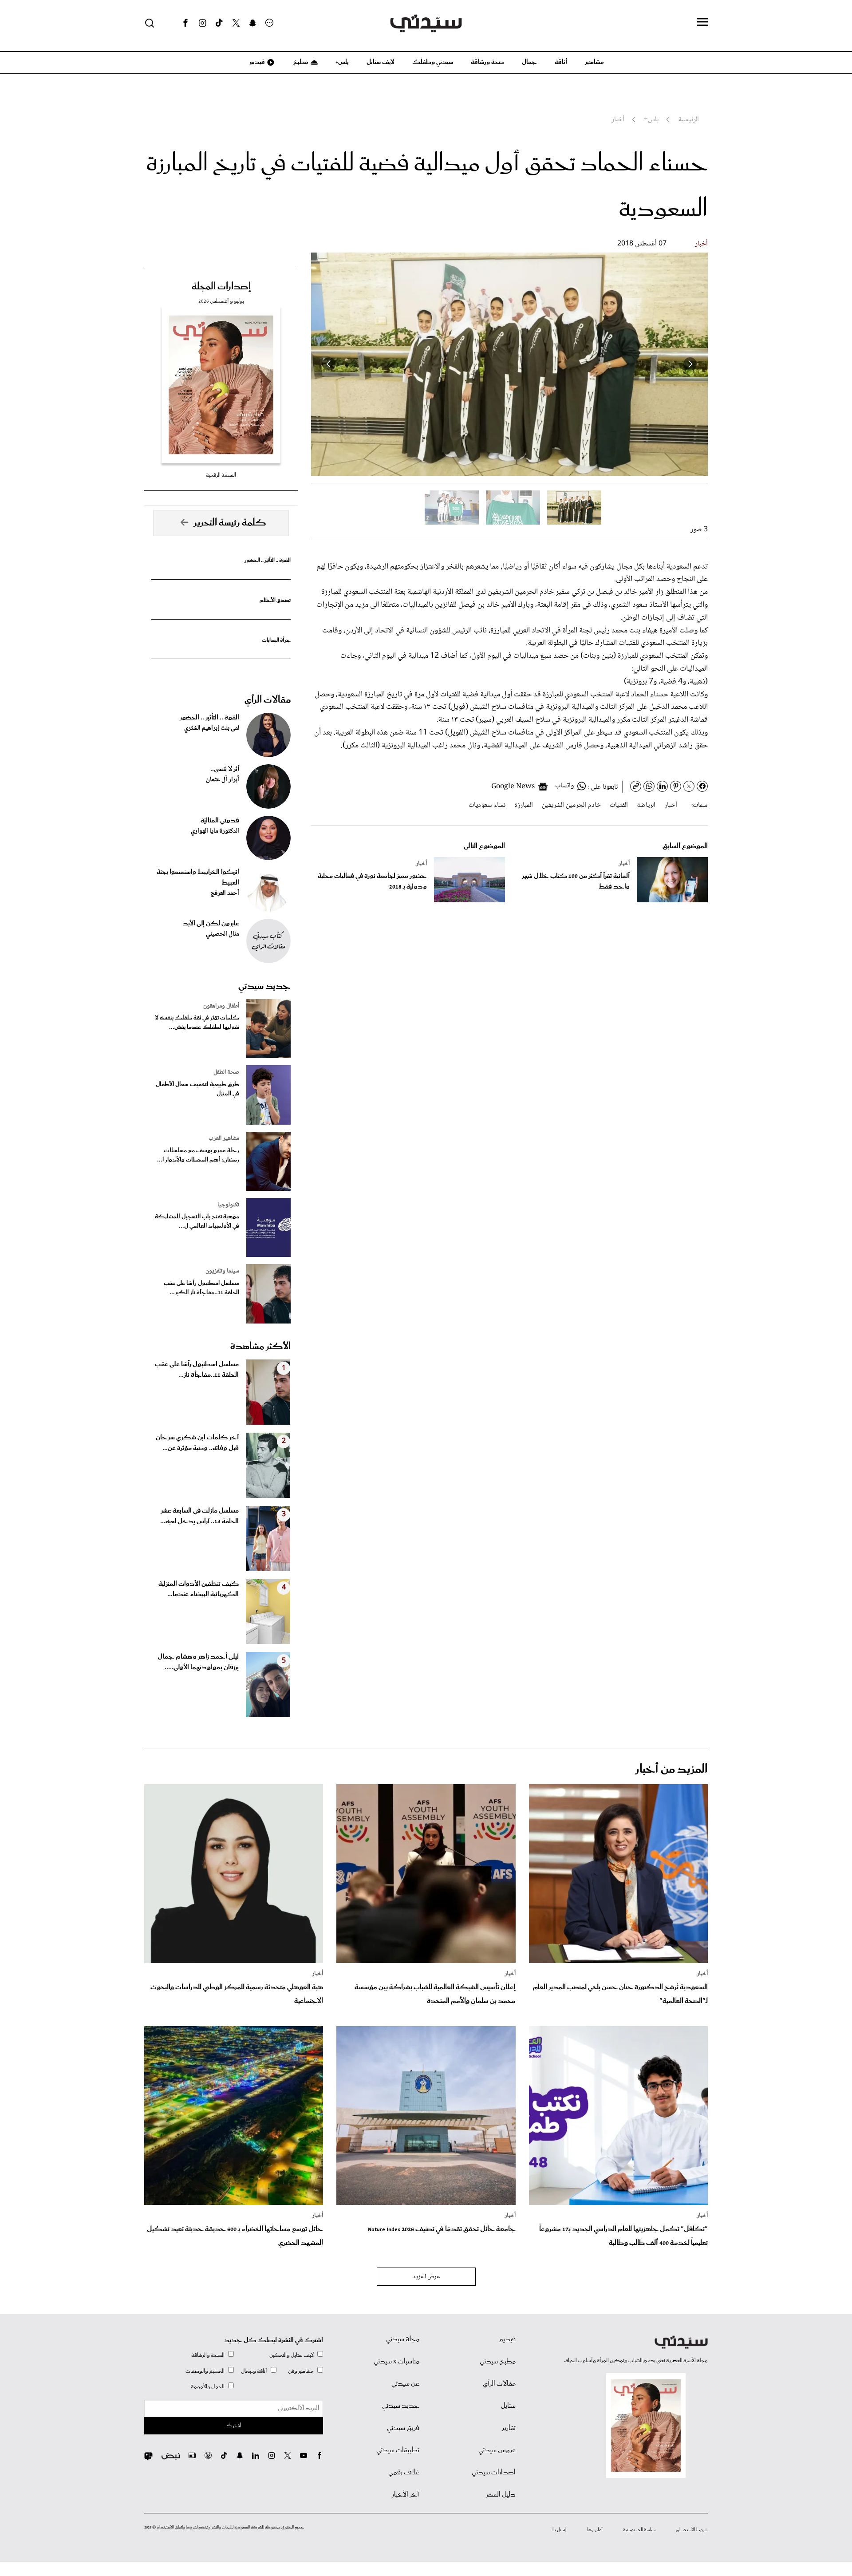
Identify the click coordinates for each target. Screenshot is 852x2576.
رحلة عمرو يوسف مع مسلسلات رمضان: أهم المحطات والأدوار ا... (198, 1155)
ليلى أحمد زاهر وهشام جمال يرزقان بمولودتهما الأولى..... (198, 1662)
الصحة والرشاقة (208, 2355)
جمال (529, 62)
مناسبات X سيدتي (396, 2362)
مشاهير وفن (301, 2371)
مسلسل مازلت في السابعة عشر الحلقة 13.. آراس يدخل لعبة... (199, 1516)
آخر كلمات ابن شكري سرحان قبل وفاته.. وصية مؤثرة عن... (197, 1443)
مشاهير (594, 62)
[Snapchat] (253, 23)
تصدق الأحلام (275, 600)
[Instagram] (202, 23)
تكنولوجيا (228, 1205)
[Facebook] (185, 23)
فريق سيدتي (403, 2428)
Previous (690, 364)
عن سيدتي (405, 2384)
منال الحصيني (223, 934)
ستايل (508, 2406)
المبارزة (524, 805)
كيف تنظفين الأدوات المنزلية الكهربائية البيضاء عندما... (199, 1589)
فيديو (256, 62)
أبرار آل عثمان (223, 780)
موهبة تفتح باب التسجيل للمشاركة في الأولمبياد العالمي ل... (197, 1221)
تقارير (509, 2428)
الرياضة (646, 805)
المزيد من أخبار (671, 1769)
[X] (236, 23)
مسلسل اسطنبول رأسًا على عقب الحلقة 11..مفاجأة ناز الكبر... (201, 1288)
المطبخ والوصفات (205, 2371)
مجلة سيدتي (403, 2339)
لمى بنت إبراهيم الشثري (212, 728)
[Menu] (702, 23)
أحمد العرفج (225, 893)
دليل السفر (501, 2495)
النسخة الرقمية (221, 475)
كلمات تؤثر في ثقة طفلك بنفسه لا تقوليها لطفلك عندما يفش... (197, 1023)
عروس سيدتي (497, 2450)
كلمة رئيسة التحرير (230, 523)
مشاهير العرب (224, 1138)
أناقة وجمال (254, 2371)
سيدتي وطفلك (433, 62)
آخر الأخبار (406, 2495)
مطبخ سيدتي (498, 2362)
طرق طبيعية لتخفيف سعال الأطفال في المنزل (197, 1089)
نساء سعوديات (487, 805)
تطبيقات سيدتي (398, 2450)
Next (329, 364)
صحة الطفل (226, 1072)
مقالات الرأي (268, 700)
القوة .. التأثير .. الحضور (268, 560)
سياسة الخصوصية (639, 2530)
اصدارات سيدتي (494, 2473)
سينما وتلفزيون (222, 1271)
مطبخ (300, 62)
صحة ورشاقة (487, 62)
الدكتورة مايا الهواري (215, 831)
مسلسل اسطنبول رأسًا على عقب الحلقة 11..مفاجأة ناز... (197, 1370)
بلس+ (342, 62)
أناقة (561, 62)
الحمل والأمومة (208, 2387)
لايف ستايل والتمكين (292, 2355)
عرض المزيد (426, 2277)
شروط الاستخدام (692, 2530)
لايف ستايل (381, 62)
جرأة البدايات (276, 640)
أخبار (701, 244)
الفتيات (619, 805)
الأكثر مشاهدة (260, 1347)
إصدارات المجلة (221, 287)
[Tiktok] (219, 23)
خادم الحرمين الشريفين (571, 805)
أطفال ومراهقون (221, 1006)
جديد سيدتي (264, 986)
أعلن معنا (595, 2530)
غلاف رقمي (404, 2473)
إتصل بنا (559, 2530)
